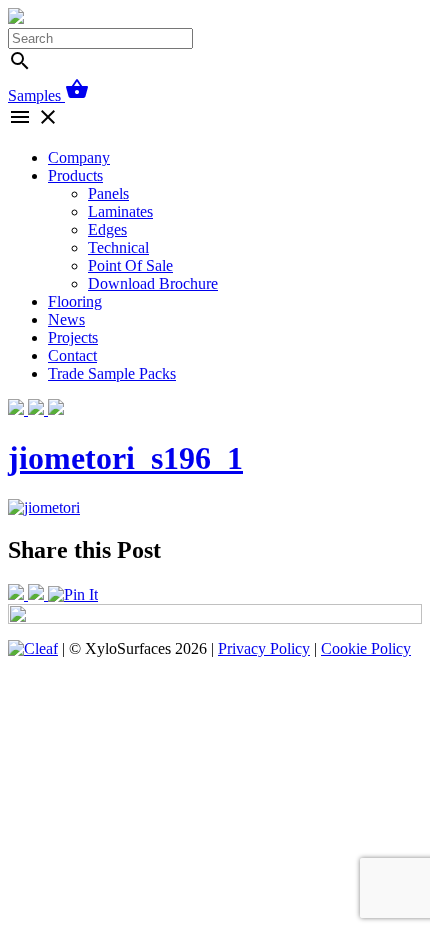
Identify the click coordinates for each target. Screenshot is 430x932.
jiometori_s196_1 (125, 458)
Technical (118, 247)
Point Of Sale (130, 265)
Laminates (120, 211)
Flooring (75, 301)
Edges (107, 229)
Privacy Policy (264, 648)
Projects (73, 337)
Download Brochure (153, 283)
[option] (215, 614)
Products (75, 175)
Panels (108, 193)
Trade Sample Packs (112, 373)
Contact (72, 355)
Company (79, 157)
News (66, 319)
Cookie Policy (366, 648)
